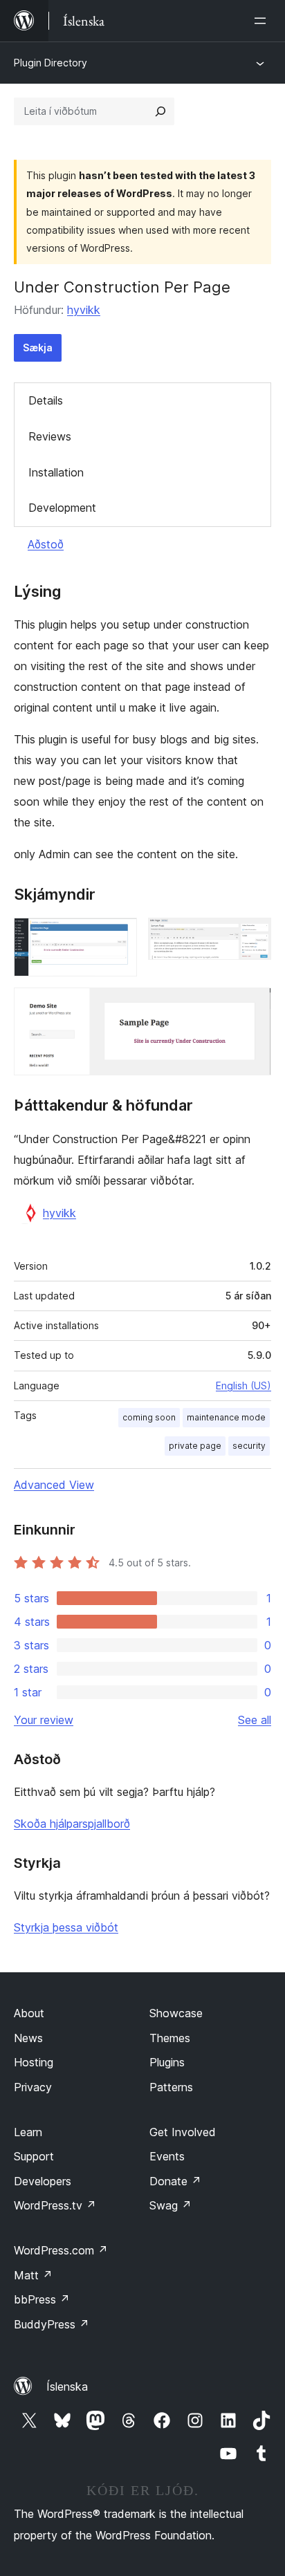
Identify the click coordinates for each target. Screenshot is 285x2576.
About (29, 2013)
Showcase (176, 2013)
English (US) (243, 1386)
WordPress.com (61, 2250)
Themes (170, 2038)
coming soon (149, 1417)
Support (34, 2156)
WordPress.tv (55, 2205)
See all (255, 1720)
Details (46, 400)
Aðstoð (46, 544)
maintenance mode (226, 1417)
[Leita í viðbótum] (160, 111)
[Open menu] (263, 21)
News (28, 2038)
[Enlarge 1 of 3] (118, 936)
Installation (56, 472)
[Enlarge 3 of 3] (252, 1006)
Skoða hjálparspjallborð (72, 1824)
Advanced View (54, 1485)
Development (62, 508)
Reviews (50, 436)
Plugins (167, 2062)
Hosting (34, 2062)
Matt (33, 2275)
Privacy (33, 2087)
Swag (171, 2205)
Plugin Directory (50, 63)
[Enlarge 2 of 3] (252, 936)
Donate (175, 2181)
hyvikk (84, 310)
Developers (43, 2181)
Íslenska (67, 2387)
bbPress (42, 2299)
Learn (28, 2132)
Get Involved (183, 2132)
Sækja (38, 348)
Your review (44, 1720)
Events (167, 2156)
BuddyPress (52, 2324)
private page (195, 1446)
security (249, 1446)
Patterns (171, 2087)
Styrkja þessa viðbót (66, 1927)
